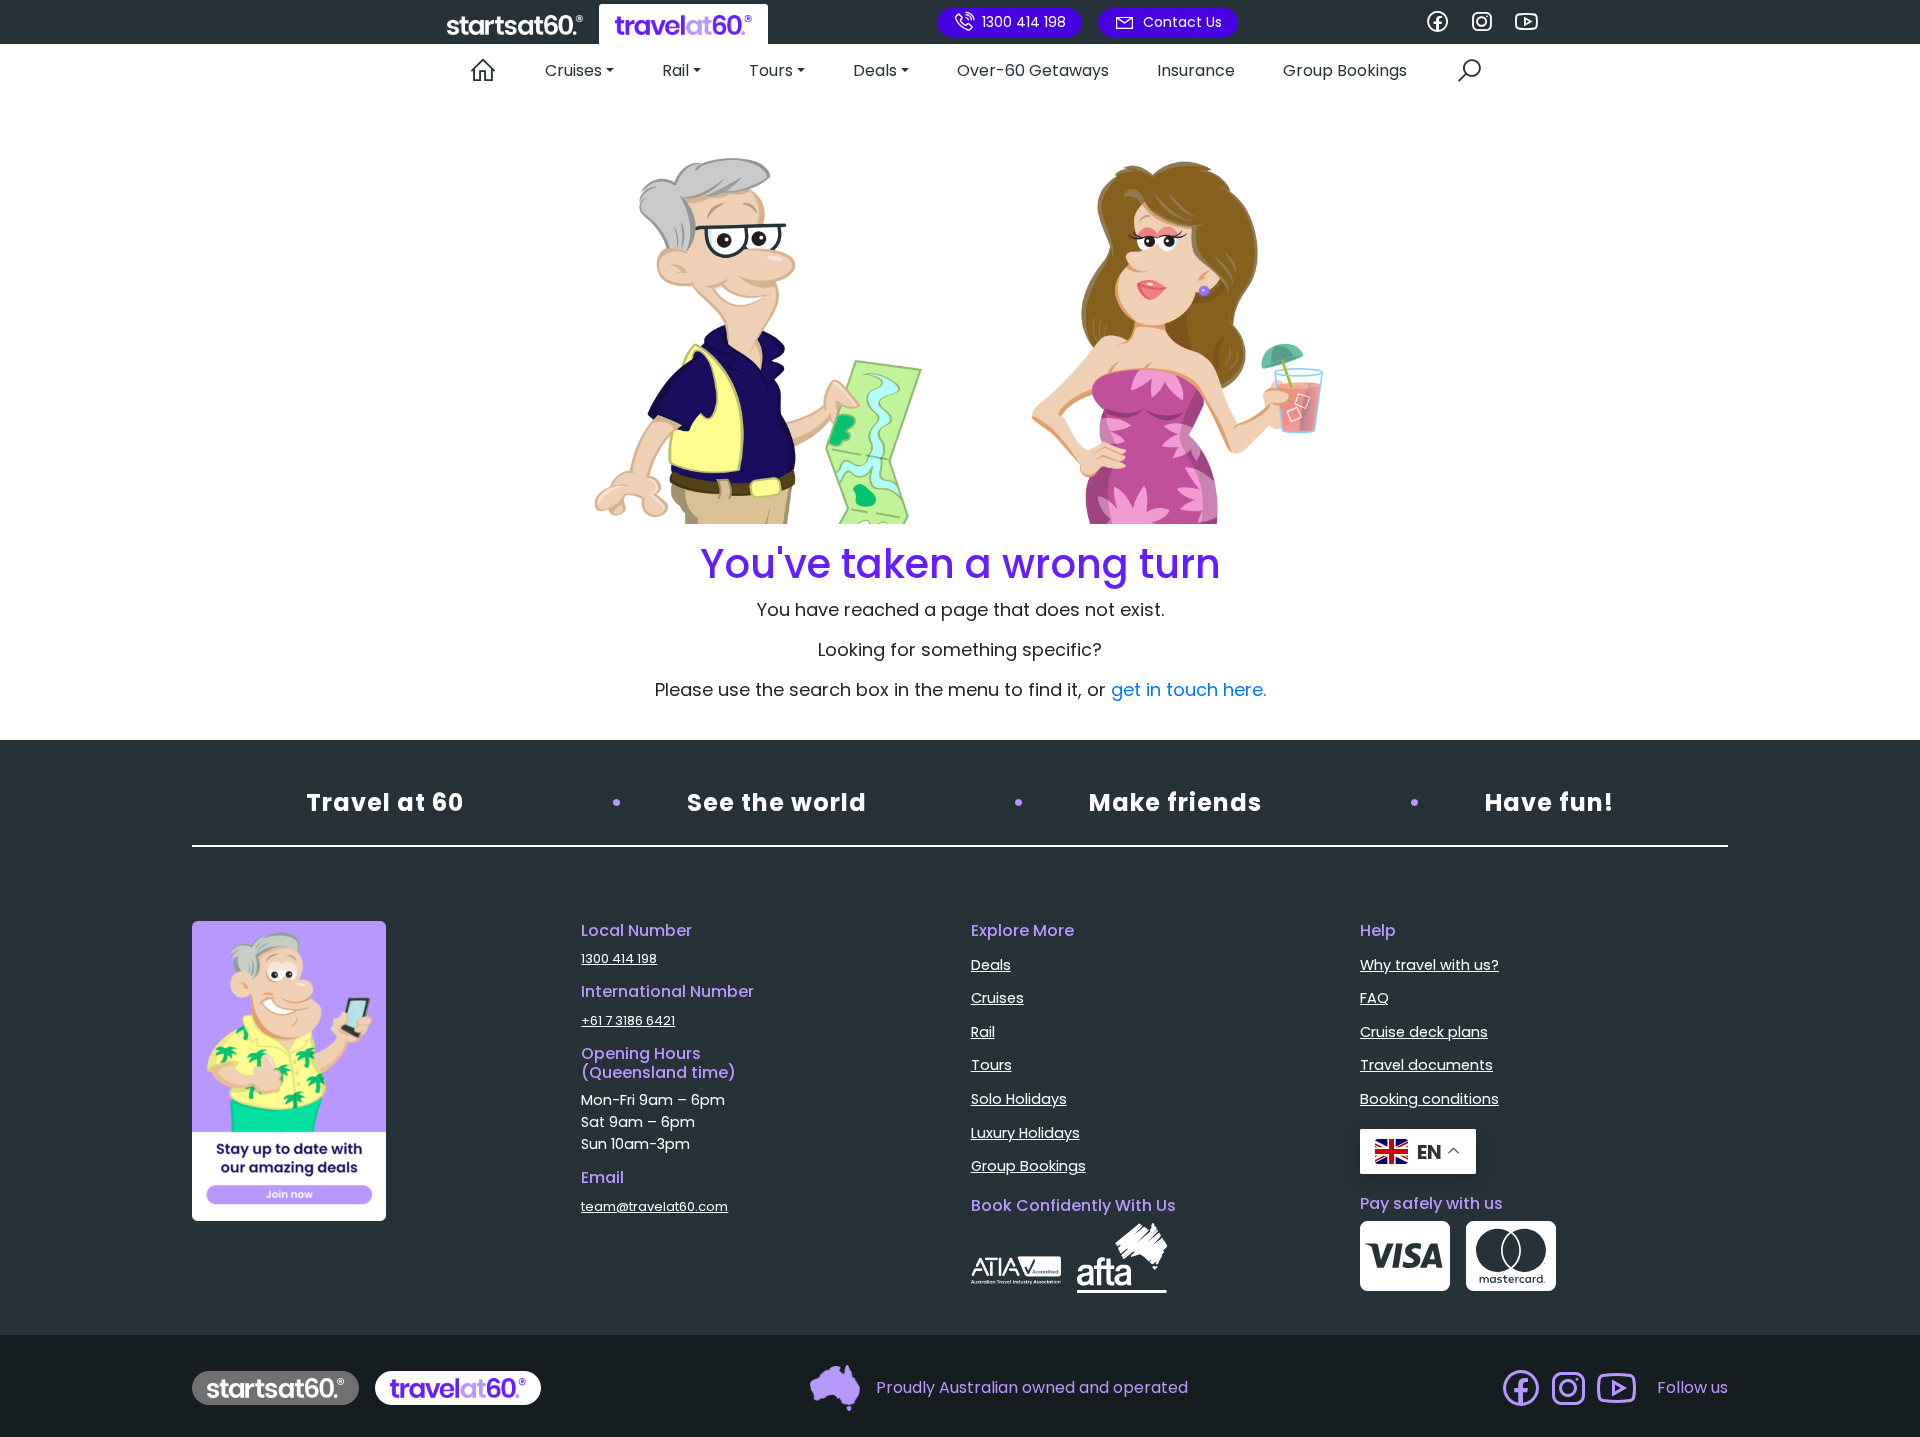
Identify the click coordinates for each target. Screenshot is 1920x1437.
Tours (991, 1065)
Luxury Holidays (1025, 1133)
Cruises (997, 998)
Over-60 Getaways (1033, 70)
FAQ (1374, 998)
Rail (983, 1032)
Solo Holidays (1019, 1099)
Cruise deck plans (1424, 1032)
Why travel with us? (1429, 965)
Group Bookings (1345, 70)
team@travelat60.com (654, 1206)
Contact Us (1182, 22)
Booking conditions (1429, 1099)
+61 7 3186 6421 (628, 1020)
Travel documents (1426, 1065)
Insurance (1196, 70)
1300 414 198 (1024, 22)
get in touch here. (1188, 689)
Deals (991, 965)
